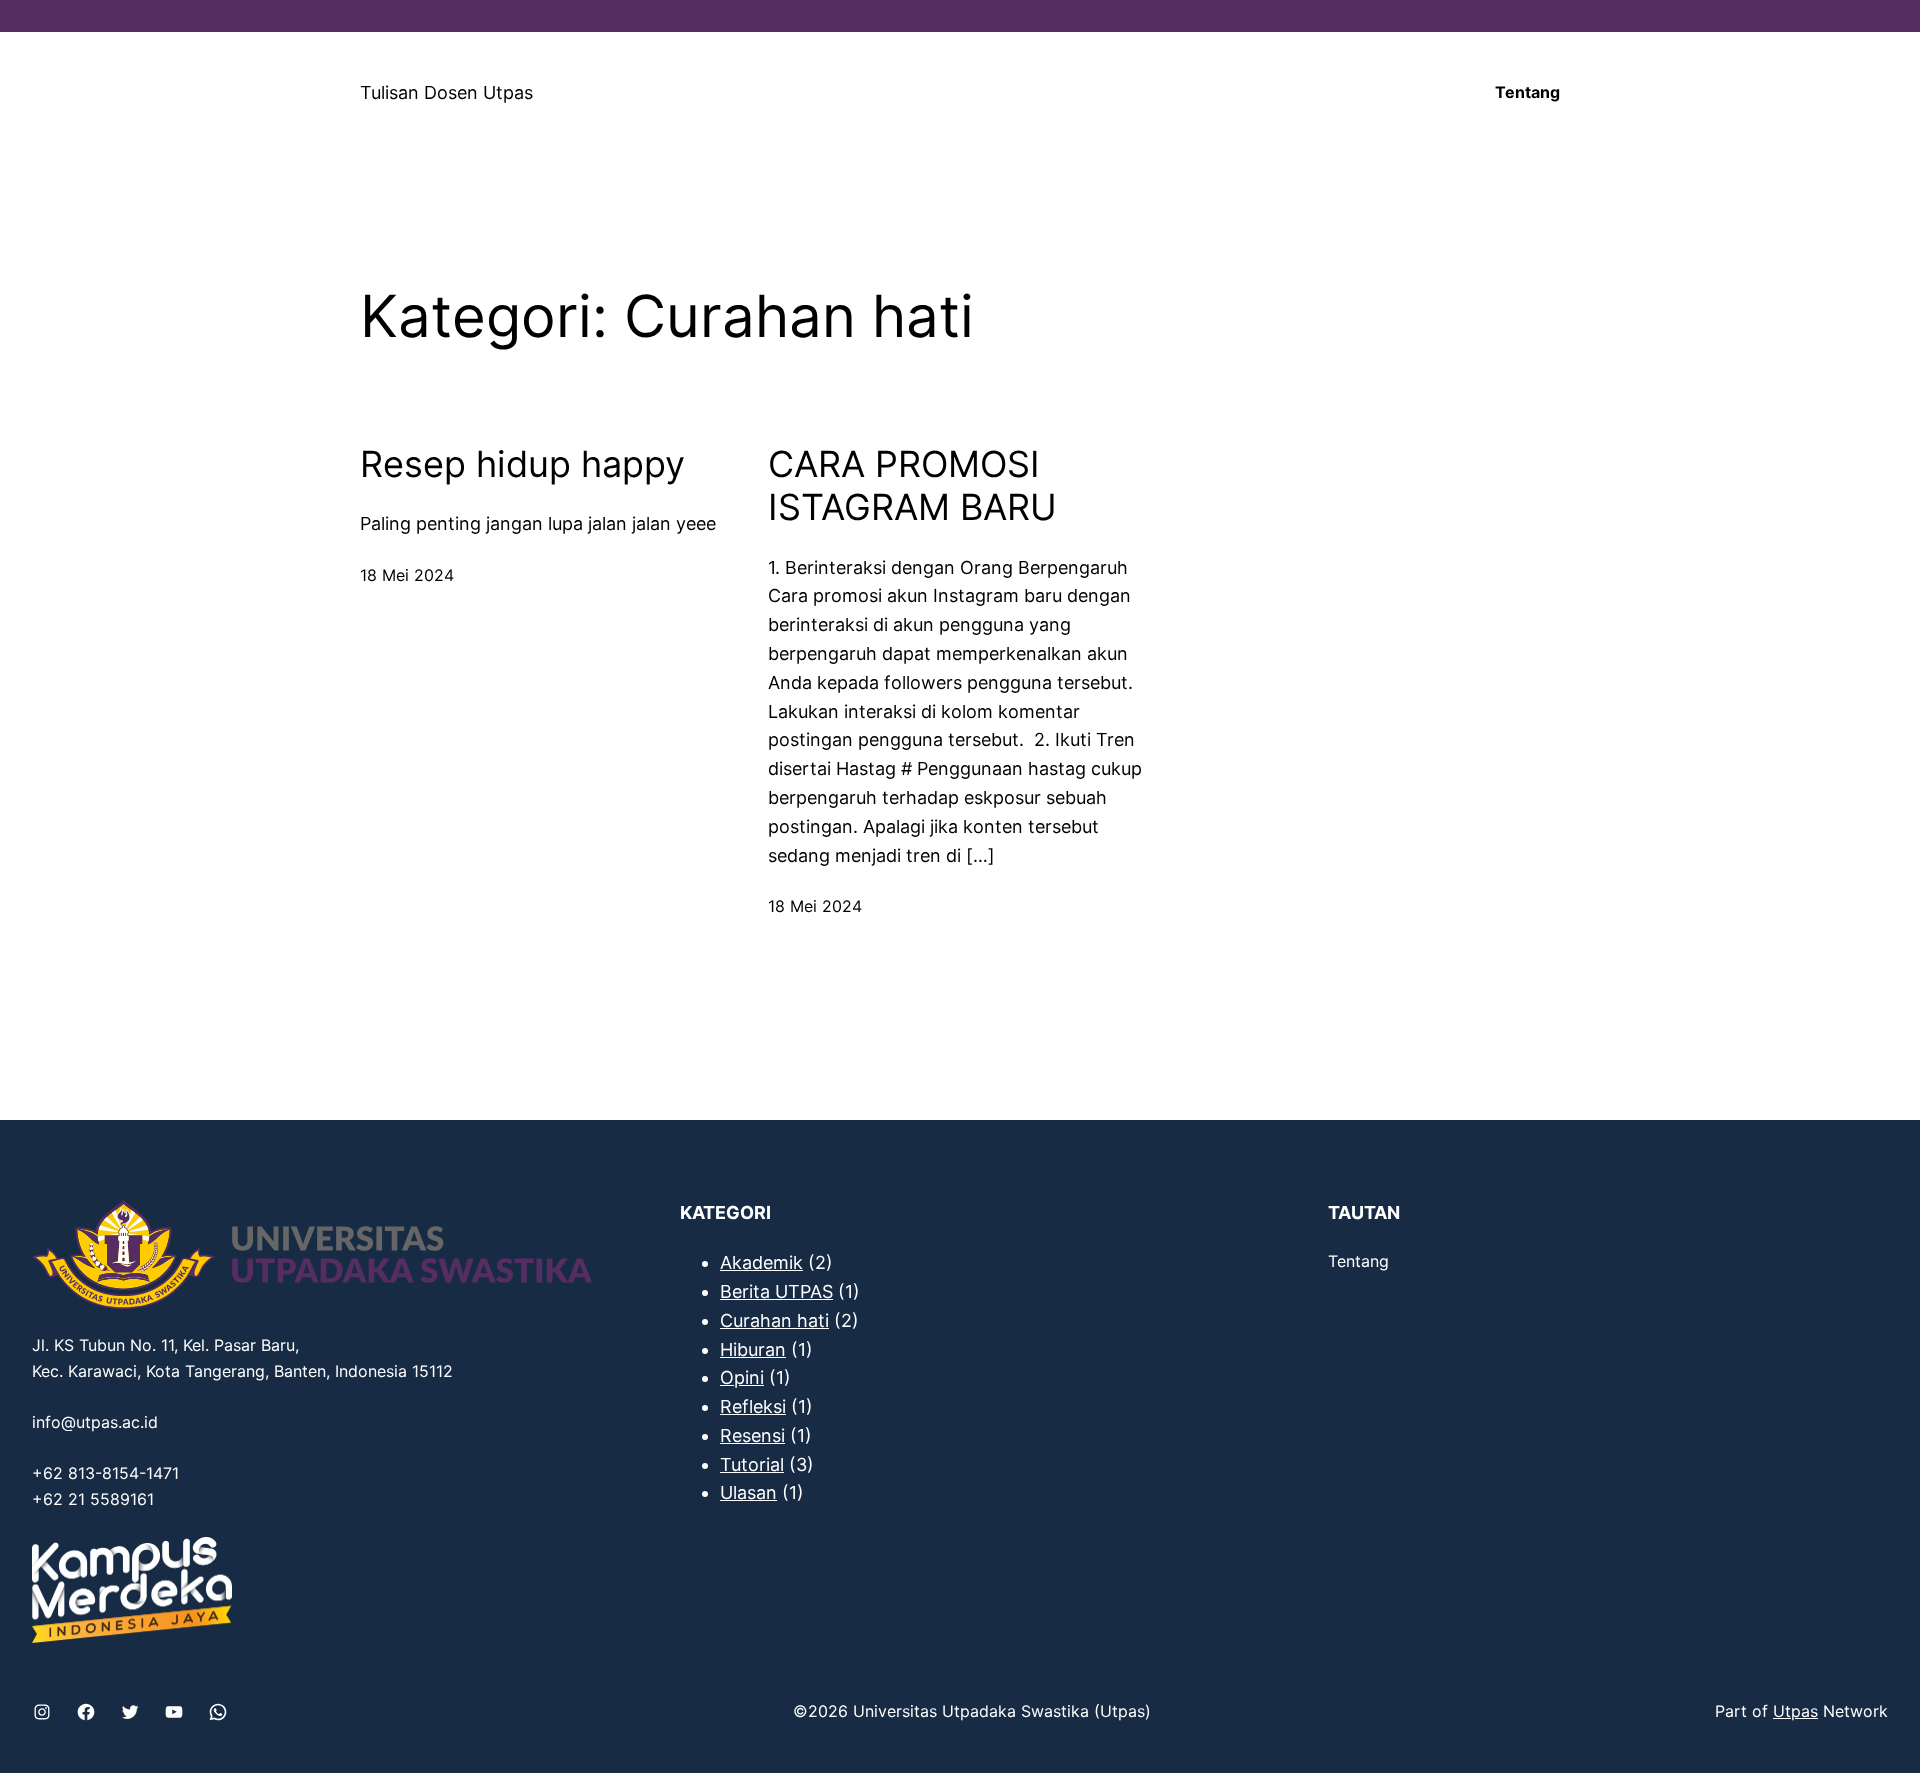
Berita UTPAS (776, 1291)
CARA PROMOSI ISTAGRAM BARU (912, 486)
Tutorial (752, 1464)
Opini (742, 1377)
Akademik (761, 1262)
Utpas (1795, 1711)
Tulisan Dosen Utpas (446, 92)
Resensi (752, 1435)
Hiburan (753, 1349)
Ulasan (748, 1492)
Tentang (1527, 92)
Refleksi (753, 1406)
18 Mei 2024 (407, 575)
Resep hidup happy (522, 464)
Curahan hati (774, 1320)
